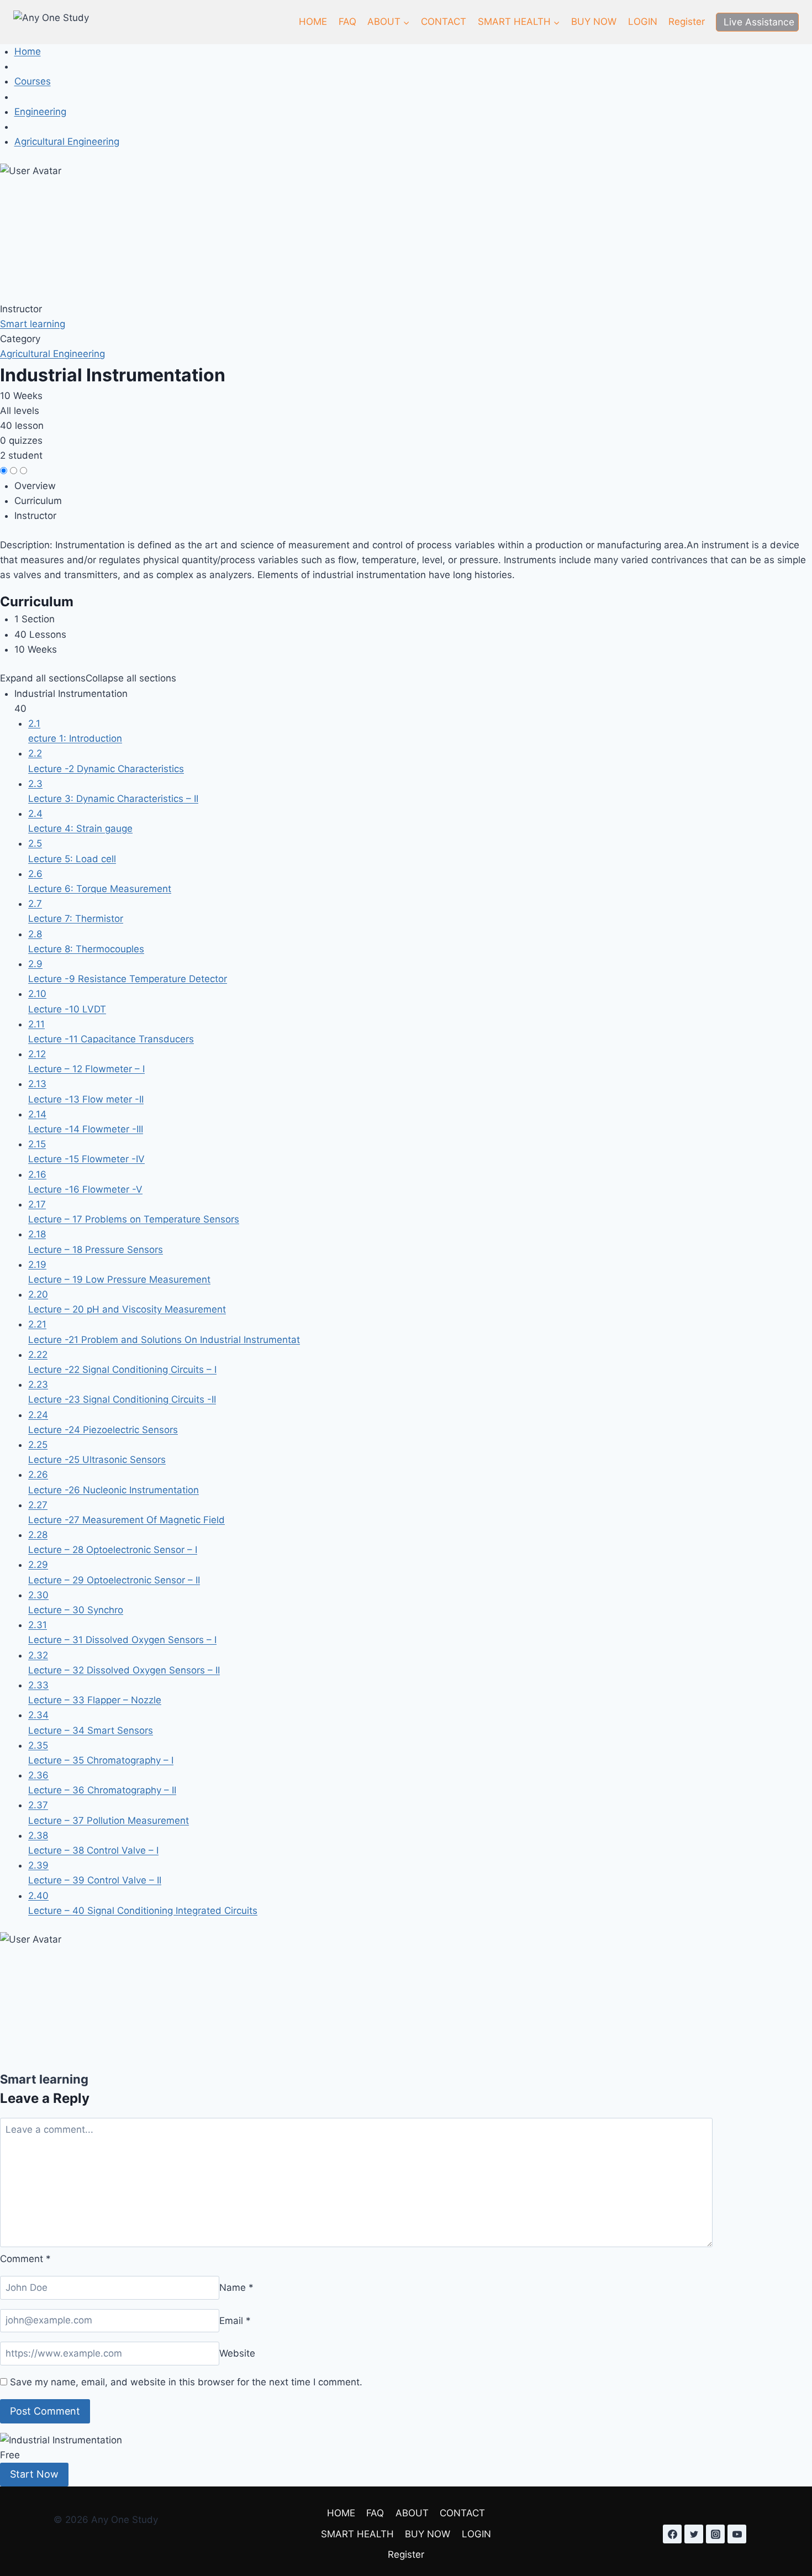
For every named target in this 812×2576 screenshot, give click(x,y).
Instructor (21, 309)
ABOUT (412, 2513)
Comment (25, 2259)
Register (687, 22)
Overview (35, 486)
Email (235, 2320)
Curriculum (38, 501)
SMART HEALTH (357, 2534)
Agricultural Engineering (52, 354)
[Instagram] (715, 2534)
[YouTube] (737, 2534)
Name (236, 2288)
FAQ (347, 22)
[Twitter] (694, 2534)
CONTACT (444, 22)
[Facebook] (672, 2534)
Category (20, 339)
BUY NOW (594, 22)
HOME (313, 22)
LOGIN (643, 22)
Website (237, 2353)
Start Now (34, 2474)
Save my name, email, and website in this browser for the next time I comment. (186, 2382)
